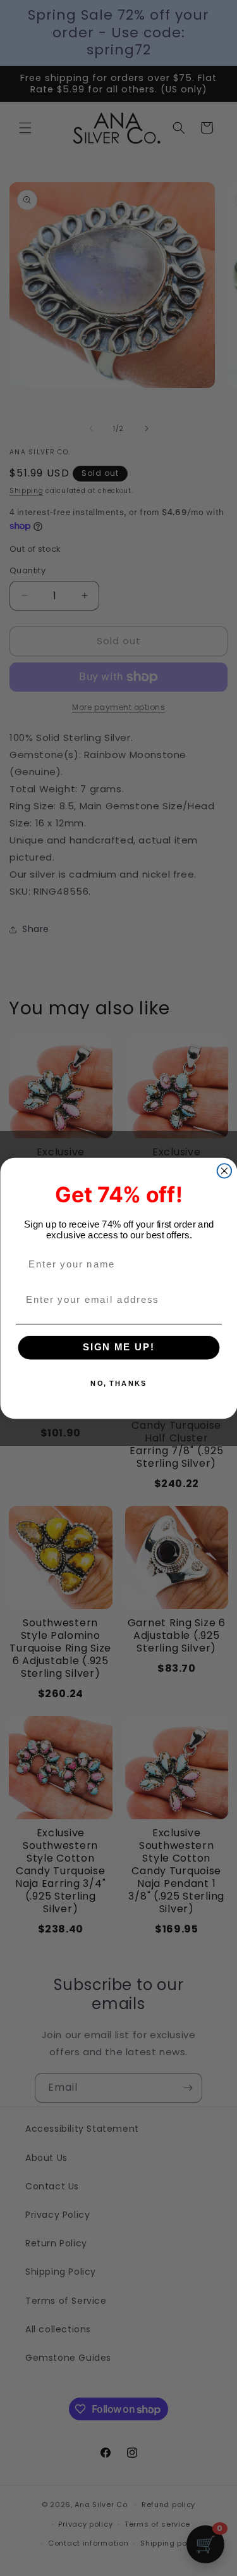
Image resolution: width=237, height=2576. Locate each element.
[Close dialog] (224, 1171)
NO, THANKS (118, 1383)
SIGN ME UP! (118, 1347)
